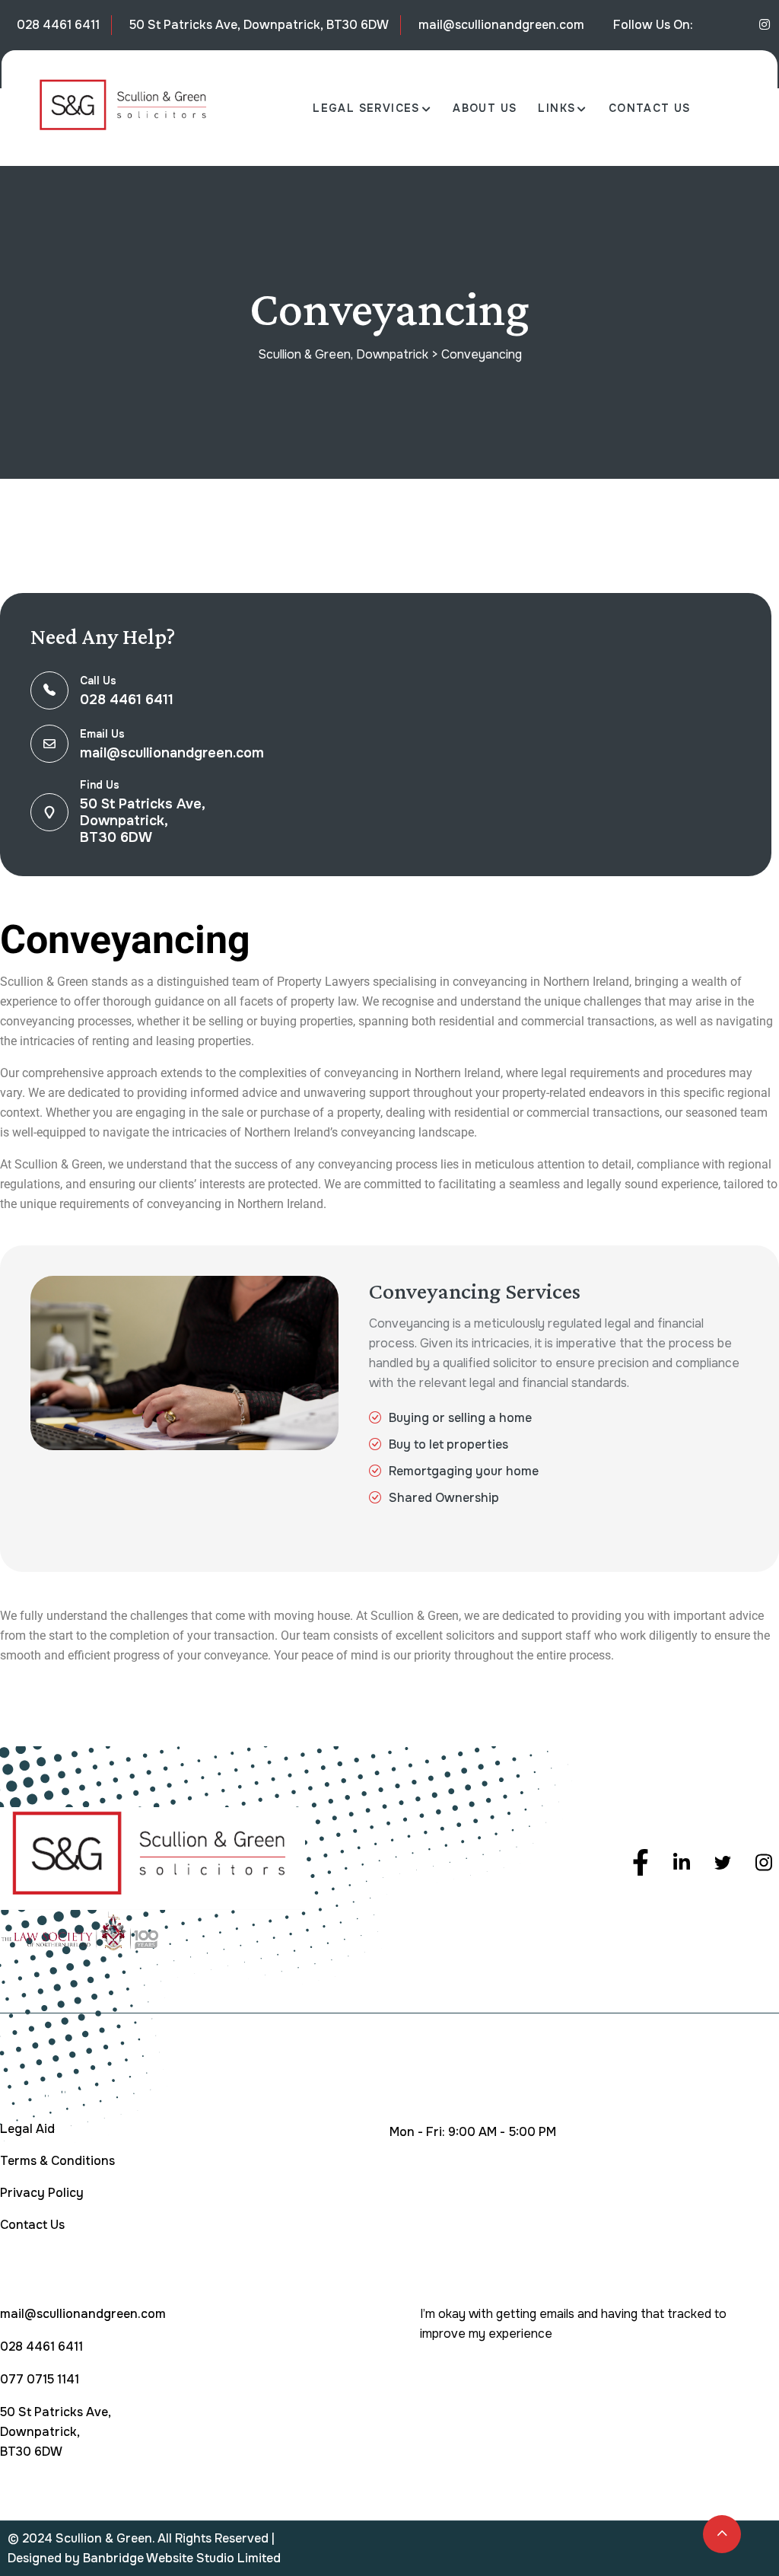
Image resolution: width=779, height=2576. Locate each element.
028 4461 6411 (58, 25)
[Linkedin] (765, 25)
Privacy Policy (42, 2193)
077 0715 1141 (40, 2379)
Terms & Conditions (57, 2161)
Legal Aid (27, 2129)
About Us (485, 108)
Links (556, 108)
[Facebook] (641, 1857)
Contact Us (650, 108)
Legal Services (366, 108)
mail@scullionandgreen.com (501, 25)
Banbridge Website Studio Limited (182, 2558)
